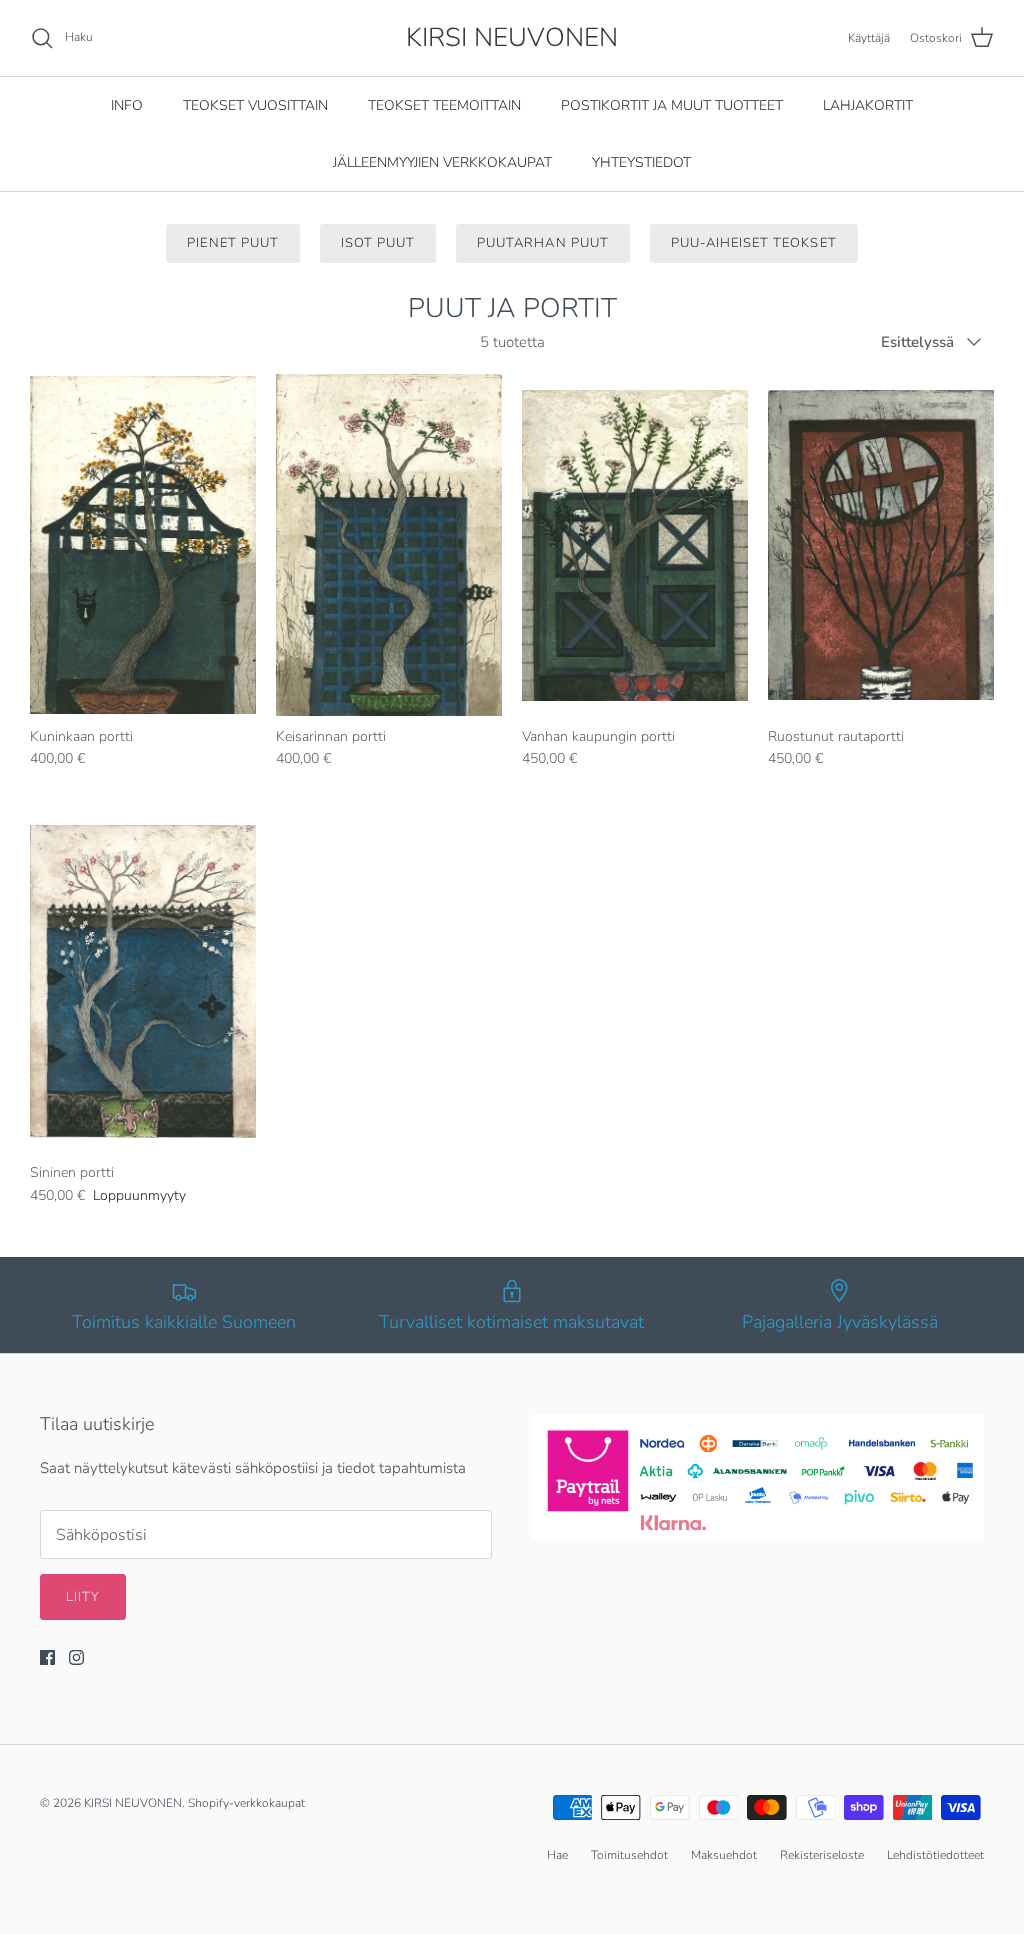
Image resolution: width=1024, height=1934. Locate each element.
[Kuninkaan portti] (143, 545)
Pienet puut (232, 243)
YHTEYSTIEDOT (641, 162)
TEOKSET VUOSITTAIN (255, 105)
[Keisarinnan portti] (389, 545)
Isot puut (378, 243)
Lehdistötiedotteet (935, 1855)
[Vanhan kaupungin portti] (635, 545)
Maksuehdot (724, 1855)
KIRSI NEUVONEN (133, 1803)
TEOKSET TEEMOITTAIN (444, 105)
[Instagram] (76, 1657)
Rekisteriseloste (822, 1855)
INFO (127, 105)
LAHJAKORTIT (868, 105)
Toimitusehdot (629, 1855)
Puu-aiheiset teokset (754, 243)
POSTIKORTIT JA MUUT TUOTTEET (672, 105)
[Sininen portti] (143, 982)
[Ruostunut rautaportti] (881, 545)
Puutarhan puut (543, 243)
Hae (557, 1855)
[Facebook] (47, 1657)
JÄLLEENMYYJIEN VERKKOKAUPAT (442, 162)
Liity (83, 1597)
